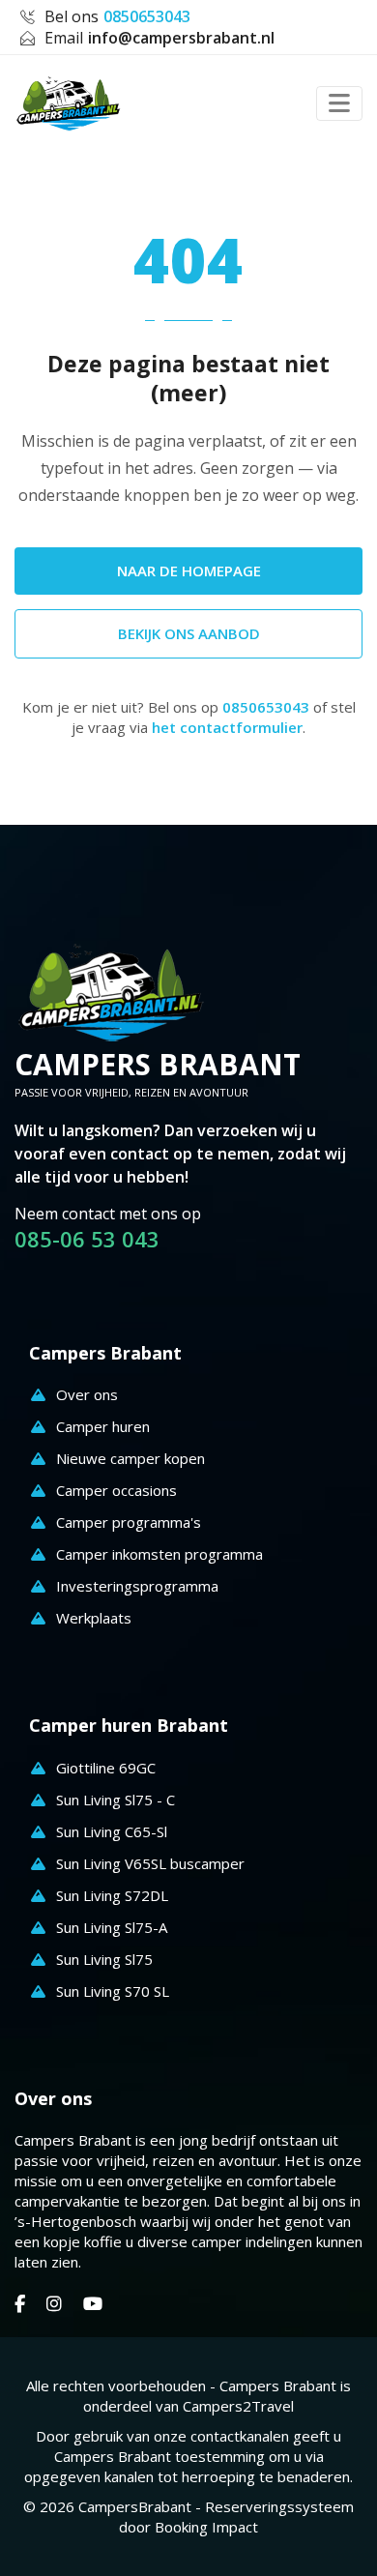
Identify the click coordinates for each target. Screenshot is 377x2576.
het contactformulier (227, 727)
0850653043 (147, 16)
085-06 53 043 (87, 1239)
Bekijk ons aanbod (189, 633)
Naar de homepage (189, 571)
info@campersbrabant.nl (181, 38)
